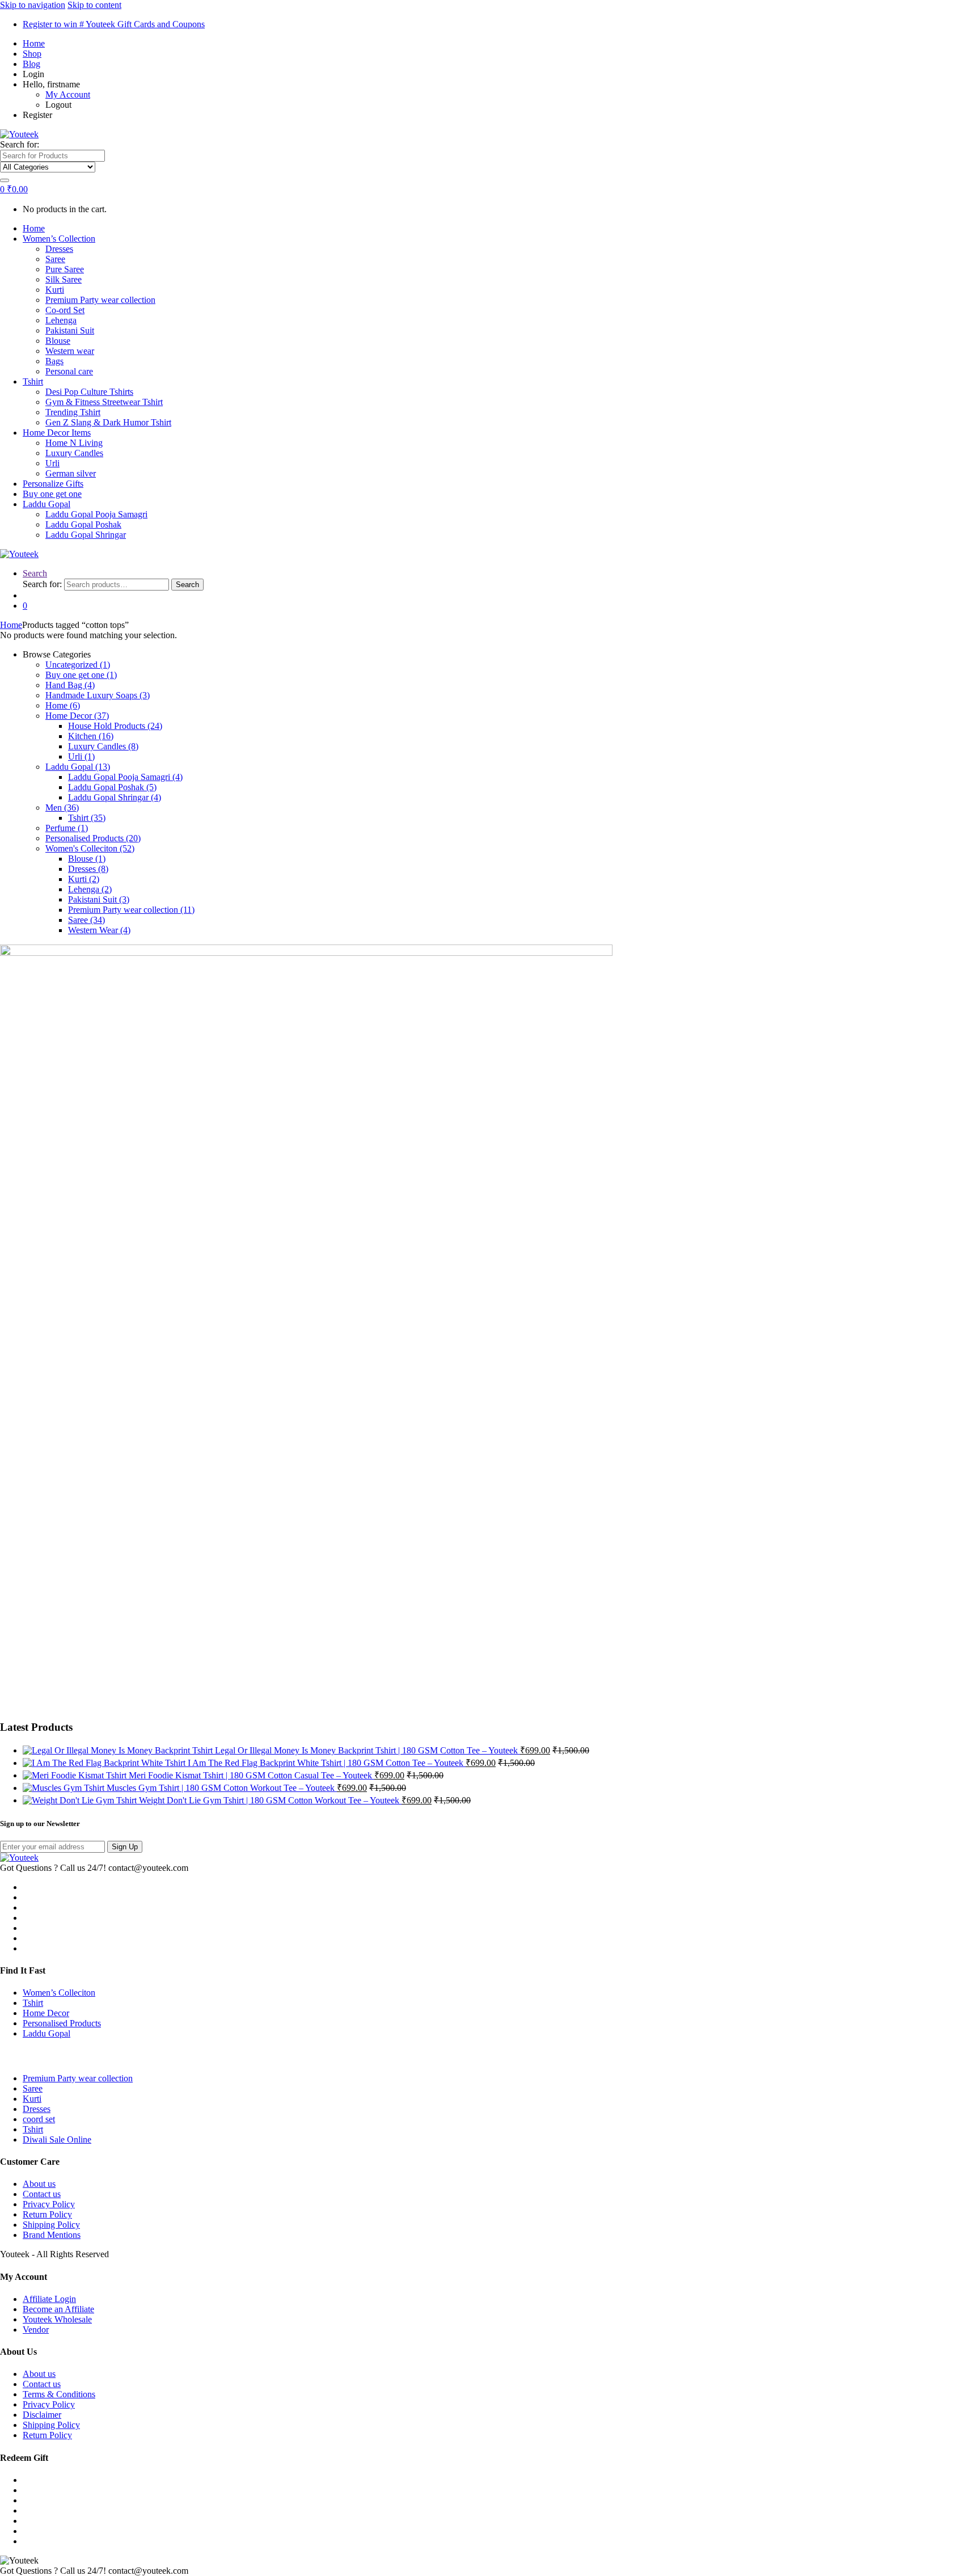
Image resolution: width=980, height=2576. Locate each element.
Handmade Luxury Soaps (98, 695)
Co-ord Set (65, 310)
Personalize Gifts (53, 484)
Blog (31, 64)
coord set (39, 2119)
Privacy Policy (49, 2204)
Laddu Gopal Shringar (86, 535)
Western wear (70, 351)
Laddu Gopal (47, 504)
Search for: (20, 144)
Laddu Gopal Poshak (83, 524)
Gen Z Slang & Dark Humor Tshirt (108, 422)
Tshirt (33, 381)
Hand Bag (70, 685)
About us (39, 2184)
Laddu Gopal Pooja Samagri (96, 514)
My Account (68, 94)
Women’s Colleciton (59, 1993)
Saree (55, 259)
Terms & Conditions (59, 2394)
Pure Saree (65, 269)
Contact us (42, 2194)
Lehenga (61, 320)
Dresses (59, 249)
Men (62, 808)
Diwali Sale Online (57, 2139)
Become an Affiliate (58, 2309)
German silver (71, 473)
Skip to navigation (33, 5)
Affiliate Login (49, 2299)
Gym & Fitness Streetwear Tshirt (104, 402)
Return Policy (47, 2214)
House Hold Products (115, 726)
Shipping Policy (51, 2225)
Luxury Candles (74, 453)
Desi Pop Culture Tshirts (89, 392)
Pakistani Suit (70, 330)
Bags (54, 361)
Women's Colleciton (90, 848)
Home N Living (74, 443)
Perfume (67, 828)
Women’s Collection (59, 239)
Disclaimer (42, 2415)
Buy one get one (52, 494)
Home (34, 43)
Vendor (36, 2330)
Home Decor (77, 716)
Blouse (58, 341)
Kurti (55, 290)
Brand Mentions (52, 2235)
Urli (52, 463)
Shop (32, 54)
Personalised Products (93, 838)
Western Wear (99, 930)
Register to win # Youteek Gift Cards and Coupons (114, 24)
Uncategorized (78, 665)
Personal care (69, 371)
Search (35, 573)
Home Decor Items (57, 433)
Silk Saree (64, 279)
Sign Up (125, 1847)
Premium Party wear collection (100, 300)
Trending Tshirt (73, 412)
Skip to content (94, 5)
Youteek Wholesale (57, 2319)
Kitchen (91, 736)
